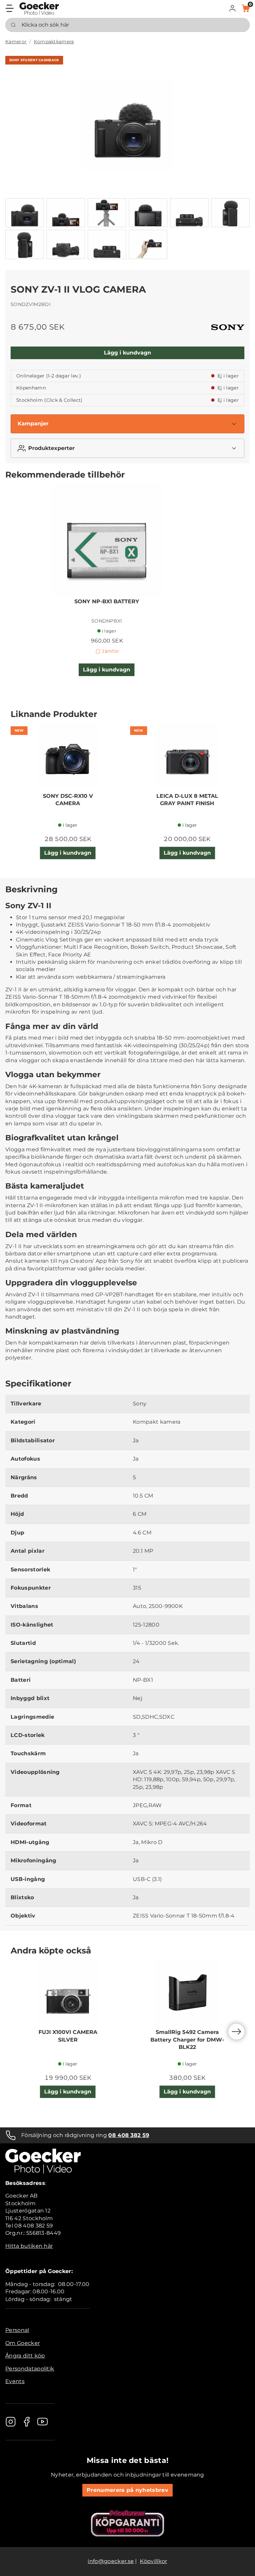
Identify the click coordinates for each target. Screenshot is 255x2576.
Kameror (16, 42)
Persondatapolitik (30, 2369)
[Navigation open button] (10, 8)
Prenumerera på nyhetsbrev (127, 2490)
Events (15, 2381)
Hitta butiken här (29, 2246)
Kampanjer (33, 424)
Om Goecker (23, 2343)
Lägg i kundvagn (127, 353)
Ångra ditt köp (25, 2356)
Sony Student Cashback (34, 60)
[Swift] (39, 8)
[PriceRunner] (127, 2523)
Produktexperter (51, 448)
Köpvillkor (153, 2561)
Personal (17, 2330)
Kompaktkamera (54, 42)
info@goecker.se (111, 2561)
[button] (232, 8)
